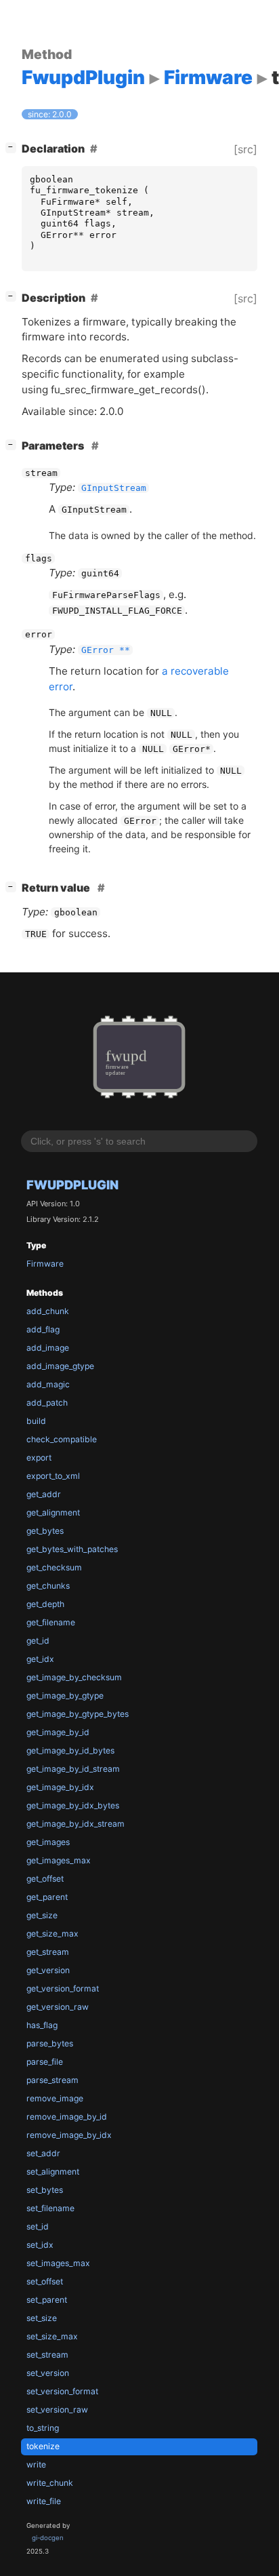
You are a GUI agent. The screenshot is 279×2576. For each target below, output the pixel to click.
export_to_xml (53, 1476)
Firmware (45, 1264)
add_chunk (48, 1311)
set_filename (50, 2208)
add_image (48, 1348)
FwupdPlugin (72, 1185)
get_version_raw (58, 2007)
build (36, 1421)
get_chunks (48, 1586)
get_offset (45, 1879)
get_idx (40, 1659)
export (39, 1458)
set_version (48, 2373)
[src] (245, 149)
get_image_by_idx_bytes (73, 1805)
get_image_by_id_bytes (70, 1750)
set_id (38, 2226)
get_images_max (59, 1860)
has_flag (42, 2025)
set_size (42, 2318)
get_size (42, 1915)
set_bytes (45, 2190)
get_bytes (45, 1531)
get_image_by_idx (60, 1787)
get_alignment (53, 1512)
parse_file (45, 2062)
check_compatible (62, 1439)
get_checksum (54, 1567)
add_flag (43, 1329)
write (36, 2464)
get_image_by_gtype (65, 1696)
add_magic (48, 1384)
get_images (48, 1842)
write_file (44, 2501)
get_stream (48, 1952)
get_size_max (52, 1934)
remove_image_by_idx (69, 2135)
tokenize (43, 2446)
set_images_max (58, 2263)
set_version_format (62, 2391)
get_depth (45, 1604)
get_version (48, 1970)
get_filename (51, 1622)
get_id (38, 1641)
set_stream (47, 2355)
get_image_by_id (58, 1732)
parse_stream (52, 2080)
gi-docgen (48, 2538)
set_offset (45, 2281)
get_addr (44, 1494)
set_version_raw (57, 2410)
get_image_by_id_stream (73, 1769)
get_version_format (63, 1988)
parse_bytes (50, 2043)
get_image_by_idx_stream (76, 1824)
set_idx (40, 2245)
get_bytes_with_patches (72, 1549)
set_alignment (53, 2172)
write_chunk (50, 2483)
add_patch (47, 1403)
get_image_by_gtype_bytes (78, 1714)
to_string (43, 2428)
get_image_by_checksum (74, 1677)
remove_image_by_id (67, 2117)
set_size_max (52, 2336)
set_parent (47, 2300)
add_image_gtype (60, 1366)
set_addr (43, 2153)
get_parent (47, 1897)
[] (14, 147)
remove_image (55, 2098)
